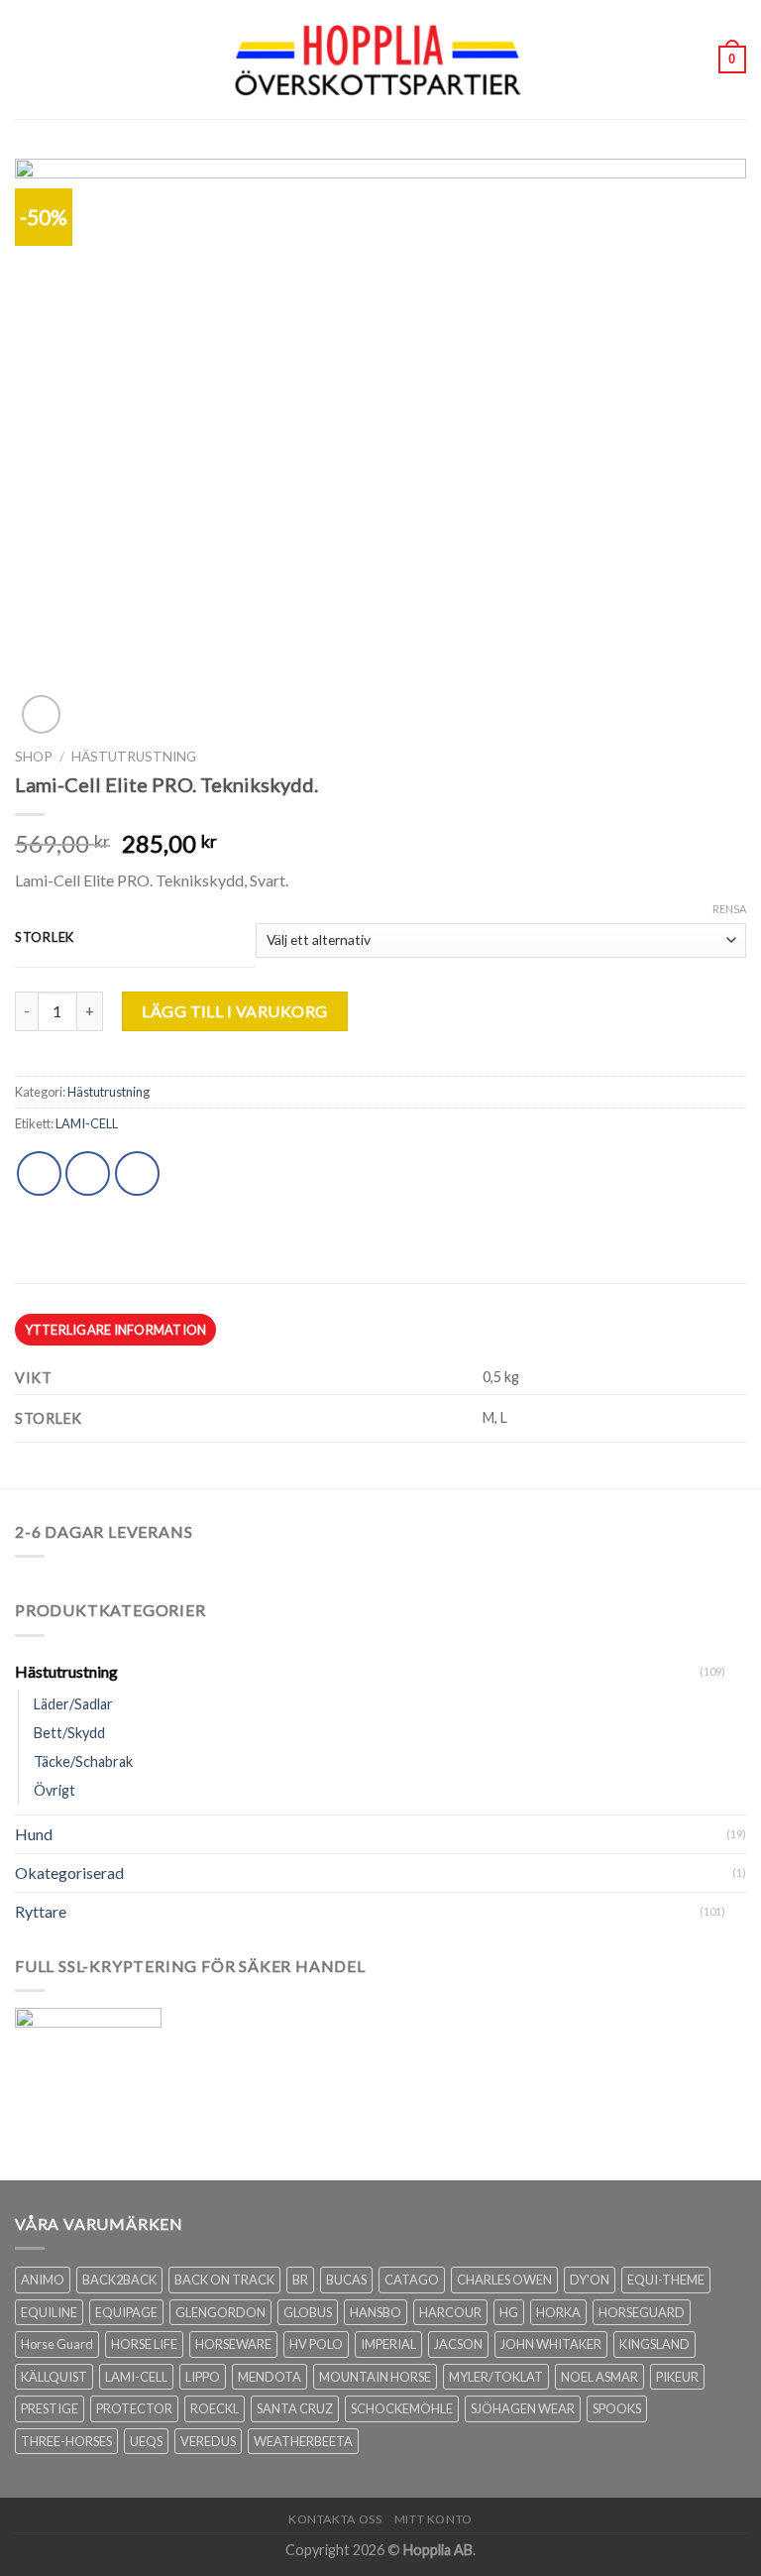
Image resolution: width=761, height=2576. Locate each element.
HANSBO (376, 2312)
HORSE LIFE (144, 2344)
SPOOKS (617, 2408)
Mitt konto (434, 2519)
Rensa (729, 909)
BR (300, 2280)
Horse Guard (57, 2344)
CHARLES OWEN (504, 2280)
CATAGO (412, 2280)
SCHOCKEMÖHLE (402, 2408)
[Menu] (27, 59)
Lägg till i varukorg (235, 1011)
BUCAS (346, 2280)
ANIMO (43, 2280)
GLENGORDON (220, 2312)
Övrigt (54, 1790)
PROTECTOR (134, 2408)
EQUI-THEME (666, 2280)
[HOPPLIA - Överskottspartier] (380, 59)
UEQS (146, 2441)
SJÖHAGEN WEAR (523, 2408)
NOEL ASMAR (599, 2377)
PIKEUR (677, 2377)
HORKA (558, 2312)
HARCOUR (450, 2312)
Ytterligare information (116, 1330)
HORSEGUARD (642, 2312)
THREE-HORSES (66, 2441)
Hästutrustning (134, 757)
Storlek (45, 938)
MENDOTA (270, 2377)
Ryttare (41, 1911)
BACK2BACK (119, 2280)
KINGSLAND (654, 2344)
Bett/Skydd (69, 1733)
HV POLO (316, 2344)
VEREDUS (208, 2441)
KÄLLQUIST (54, 2377)
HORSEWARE (233, 2344)
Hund (34, 1834)
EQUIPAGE (126, 2312)
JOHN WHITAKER (551, 2344)
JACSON (458, 2344)
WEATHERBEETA (303, 2441)
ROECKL (215, 2408)
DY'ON (590, 2280)
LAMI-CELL (87, 1123)
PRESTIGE (50, 2408)
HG (509, 2312)
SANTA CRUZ (295, 2408)
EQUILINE (49, 2312)
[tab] (115, 1330)
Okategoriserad (69, 1873)
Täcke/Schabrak (83, 1761)
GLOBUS (308, 2312)
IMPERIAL (388, 2344)
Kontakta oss (335, 2519)
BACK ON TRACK (224, 2280)
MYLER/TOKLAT (496, 2377)
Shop (34, 757)
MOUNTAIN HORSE (375, 2377)
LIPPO (203, 2377)
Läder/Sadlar (73, 1704)
